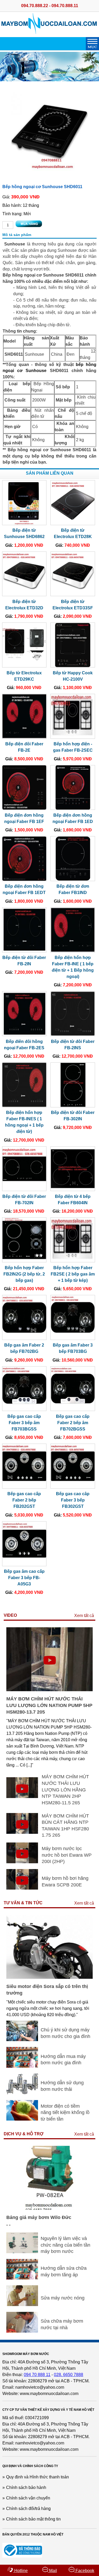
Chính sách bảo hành (26, 2487)
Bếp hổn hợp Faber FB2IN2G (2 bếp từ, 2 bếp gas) (24, 1274)
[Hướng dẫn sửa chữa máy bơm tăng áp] (22, 2278)
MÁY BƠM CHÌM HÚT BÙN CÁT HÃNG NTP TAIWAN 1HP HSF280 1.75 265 (65, 1826)
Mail (53, 2571)
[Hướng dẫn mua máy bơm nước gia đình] (22, 2066)
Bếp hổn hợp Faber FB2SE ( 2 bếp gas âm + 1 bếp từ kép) (73, 1274)
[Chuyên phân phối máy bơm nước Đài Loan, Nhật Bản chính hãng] (50, 32)
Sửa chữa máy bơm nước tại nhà (62, 2324)
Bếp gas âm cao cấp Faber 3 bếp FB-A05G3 (24, 1578)
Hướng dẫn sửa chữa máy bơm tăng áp (64, 2271)
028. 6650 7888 (69, 2375)
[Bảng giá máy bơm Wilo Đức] (49, 2208)
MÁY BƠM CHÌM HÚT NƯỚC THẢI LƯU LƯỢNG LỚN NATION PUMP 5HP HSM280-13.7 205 (49, 1705)
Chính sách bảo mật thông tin (33, 2519)
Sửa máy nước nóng (63, 2298)
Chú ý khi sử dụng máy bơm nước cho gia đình (65, 2033)
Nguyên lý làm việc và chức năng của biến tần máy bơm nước (65, 2245)
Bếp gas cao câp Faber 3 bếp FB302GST (73, 1500)
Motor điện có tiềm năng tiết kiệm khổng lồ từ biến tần (65, 2113)
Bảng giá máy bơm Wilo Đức (39, 2217)
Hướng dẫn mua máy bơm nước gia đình (63, 2060)
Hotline (20, 2571)
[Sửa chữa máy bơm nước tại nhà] (22, 2331)
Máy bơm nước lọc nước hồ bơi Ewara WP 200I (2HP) (67, 1855)
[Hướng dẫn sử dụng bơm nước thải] (22, 2093)
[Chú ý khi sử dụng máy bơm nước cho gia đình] (22, 2040)
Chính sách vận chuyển (28, 2498)
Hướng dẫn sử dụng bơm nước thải (62, 2086)
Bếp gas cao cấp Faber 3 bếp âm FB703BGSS (24, 1423)
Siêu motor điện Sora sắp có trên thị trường (47, 1990)
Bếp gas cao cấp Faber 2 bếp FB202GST (24, 1500)
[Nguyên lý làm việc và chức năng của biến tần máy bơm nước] (22, 2252)
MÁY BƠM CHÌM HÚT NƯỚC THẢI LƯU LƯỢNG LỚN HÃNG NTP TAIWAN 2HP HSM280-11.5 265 (65, 1790)
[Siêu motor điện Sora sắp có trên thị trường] (49, 1977)
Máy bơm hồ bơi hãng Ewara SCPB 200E (65, 1882)
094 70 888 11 (37, 2375)
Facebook (84, 2571)
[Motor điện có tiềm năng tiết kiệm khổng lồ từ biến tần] (22, 2119)
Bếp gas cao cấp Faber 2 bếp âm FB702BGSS (73, 1423)
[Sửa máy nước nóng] (22, 2305)
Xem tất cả (84, 1616)
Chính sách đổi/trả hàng (28, 2509)
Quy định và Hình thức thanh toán (37, 2477)
